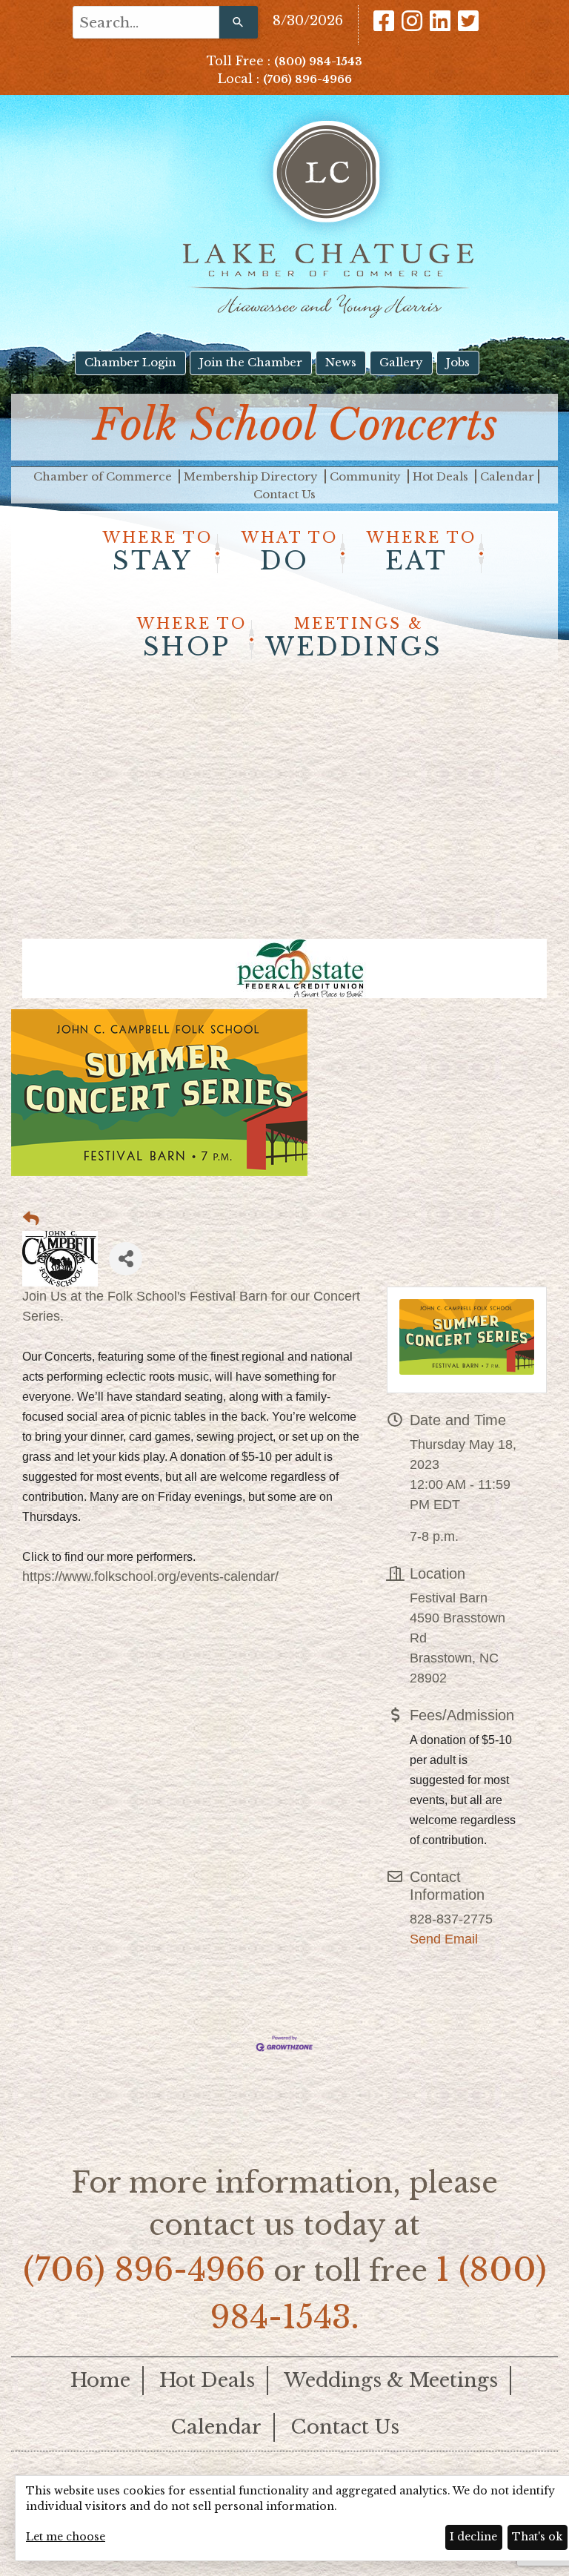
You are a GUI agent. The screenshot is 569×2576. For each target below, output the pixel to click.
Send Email (444, 1939)
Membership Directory (252, 476)
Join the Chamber (251, 362)
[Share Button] (126, 1259)
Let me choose (66, 2537)
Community (367, 476)
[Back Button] (31, 1219)
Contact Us (284, 494)
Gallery (401, 362)
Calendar (507, 476)
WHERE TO (158, 552)
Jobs (458, 362)
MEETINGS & (354, 638)
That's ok (537, 2537)
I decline (473, 2537)
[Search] (239, 22)
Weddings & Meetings (391, 2380)
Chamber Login (130, 362)
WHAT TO (290, 552)
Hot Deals (442, 476)
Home (100, 2380)
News (341, 362)
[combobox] (146, 22)
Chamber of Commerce (104, 476)
